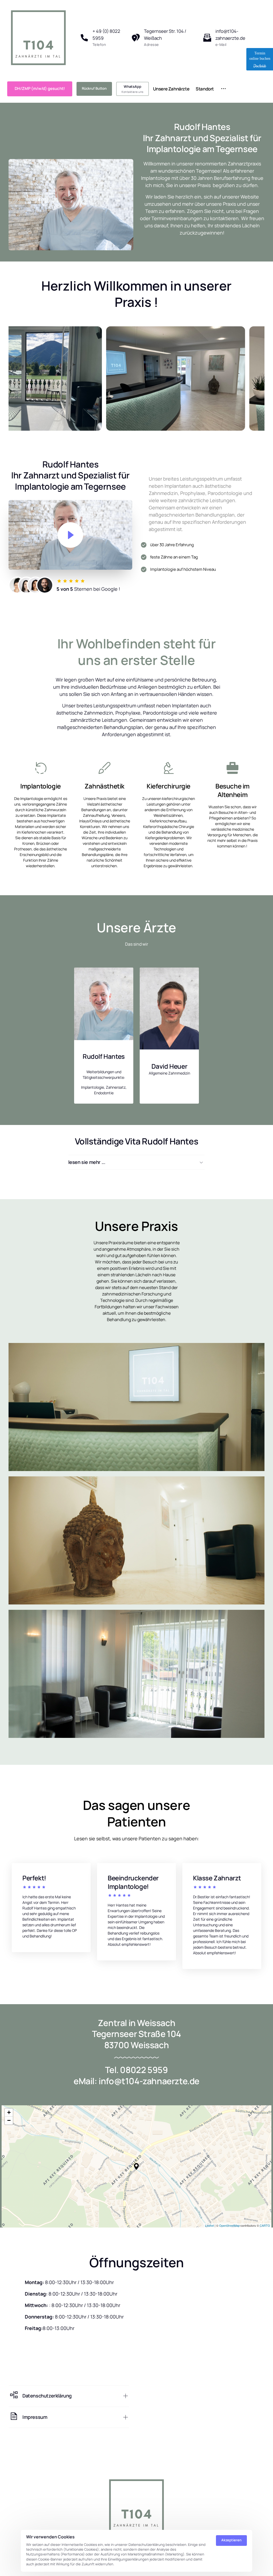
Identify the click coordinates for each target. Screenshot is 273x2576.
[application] (136, 2166)
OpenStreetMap (229, 2225)
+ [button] (9, 2112)
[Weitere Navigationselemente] (224, 89)
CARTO (265, 2225)
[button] (136, 2166)
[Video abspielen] (70, 535)
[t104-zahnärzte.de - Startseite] (38, 38)
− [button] (9, 2120)
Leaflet (209, 2225)
